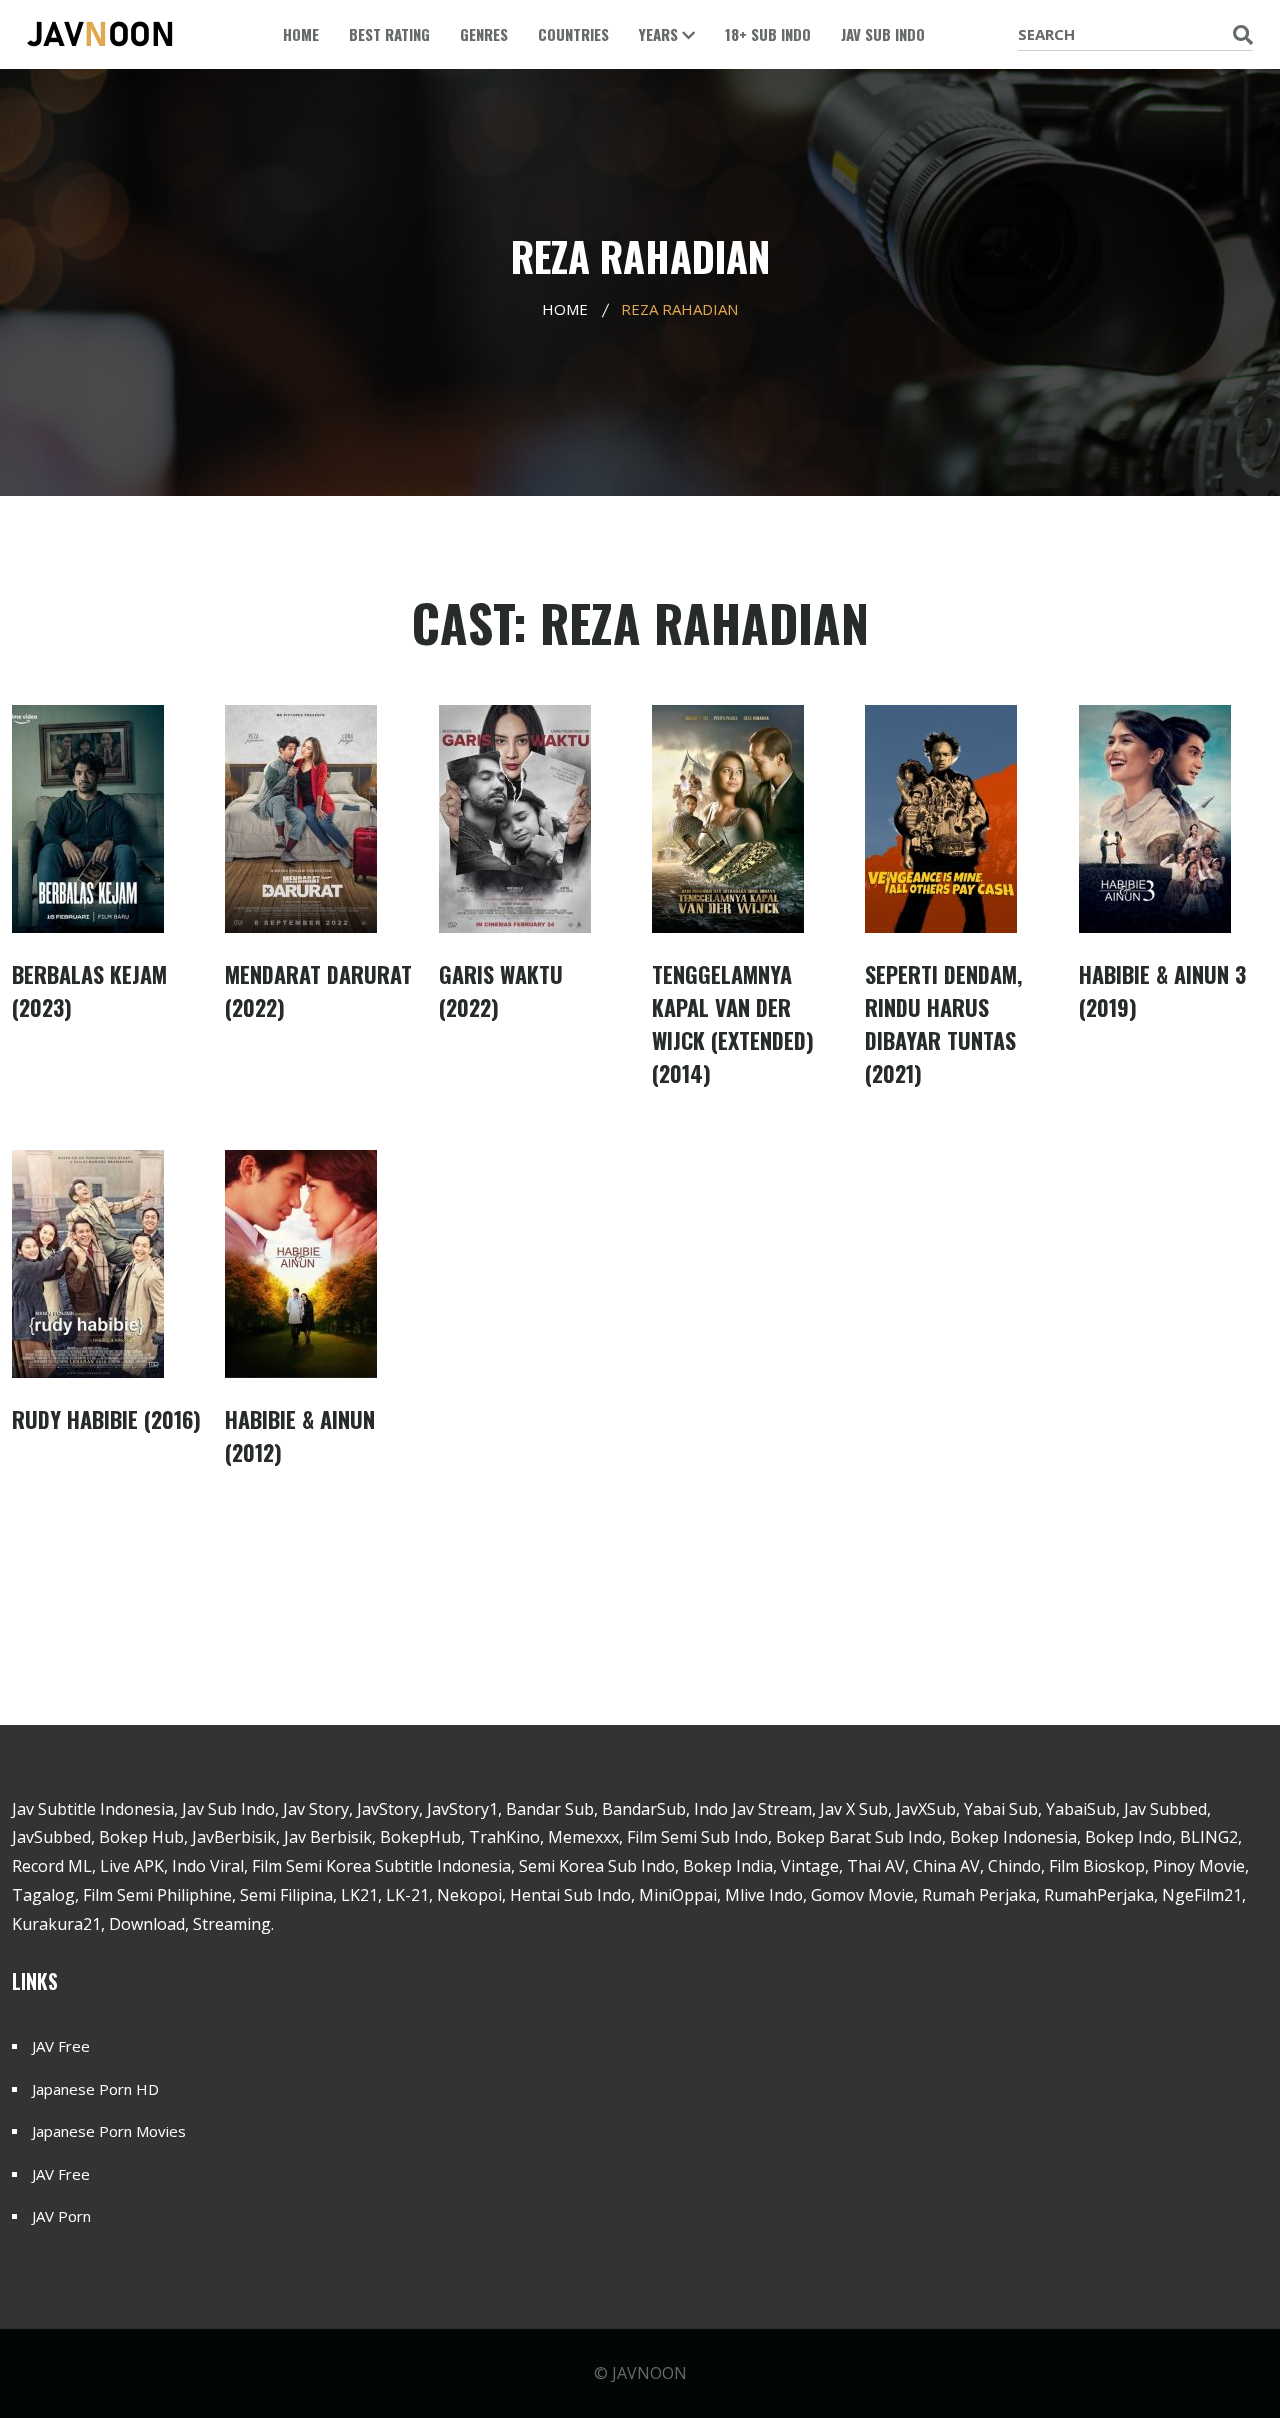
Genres (484, 34)
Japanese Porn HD (95, 2089)
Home (301, 34)
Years (660, 34)
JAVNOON (649, 2373)
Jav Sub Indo (883, 34)
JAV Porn (61, 2216)
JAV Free (61, 2046)
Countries (573, 34)
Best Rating (389, 34)
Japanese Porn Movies (109, 2131)
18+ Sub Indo (768, 34)
